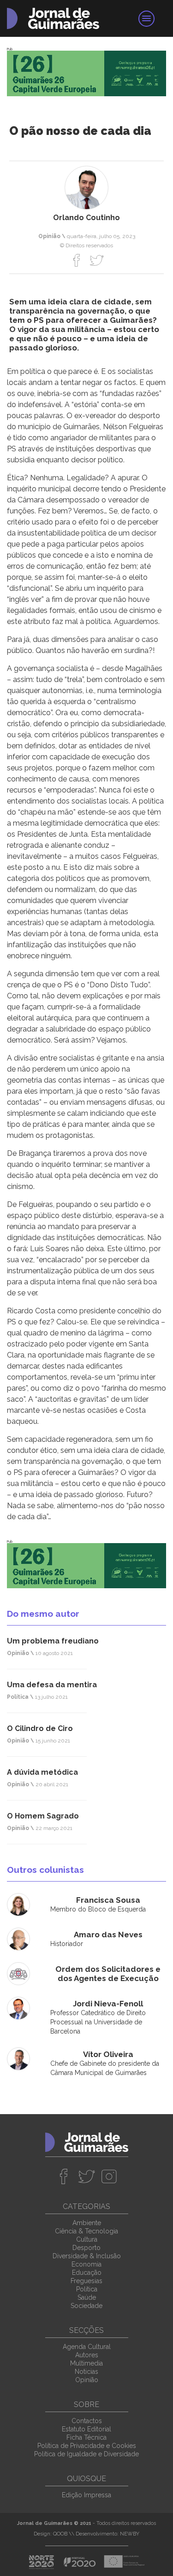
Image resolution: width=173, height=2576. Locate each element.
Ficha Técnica (86, 2437)
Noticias (86, 2372)
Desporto (86, 2248)
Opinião (87, 2380)
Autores (87, 2355)
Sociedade (86, 2306)
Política (87, 2289)
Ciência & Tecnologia (86, 2231)
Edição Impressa (86, 2495)
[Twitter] (97, 260)
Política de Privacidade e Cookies (87, 2446)
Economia (86, 2264)
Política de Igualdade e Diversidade (86, 2454)
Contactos (87, 2421)
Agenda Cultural (87, 2347)
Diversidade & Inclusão (87, 2256)
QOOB (60, 2534)
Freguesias (86, 2281)
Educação (87, 2273)
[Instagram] (109, 2176)
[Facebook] (77, 260)
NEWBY (130, 2534)
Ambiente (87, 2223)
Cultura (87, 2239)
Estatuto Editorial (86, 2429)
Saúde (87, 2297)
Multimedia (86, 2363)
